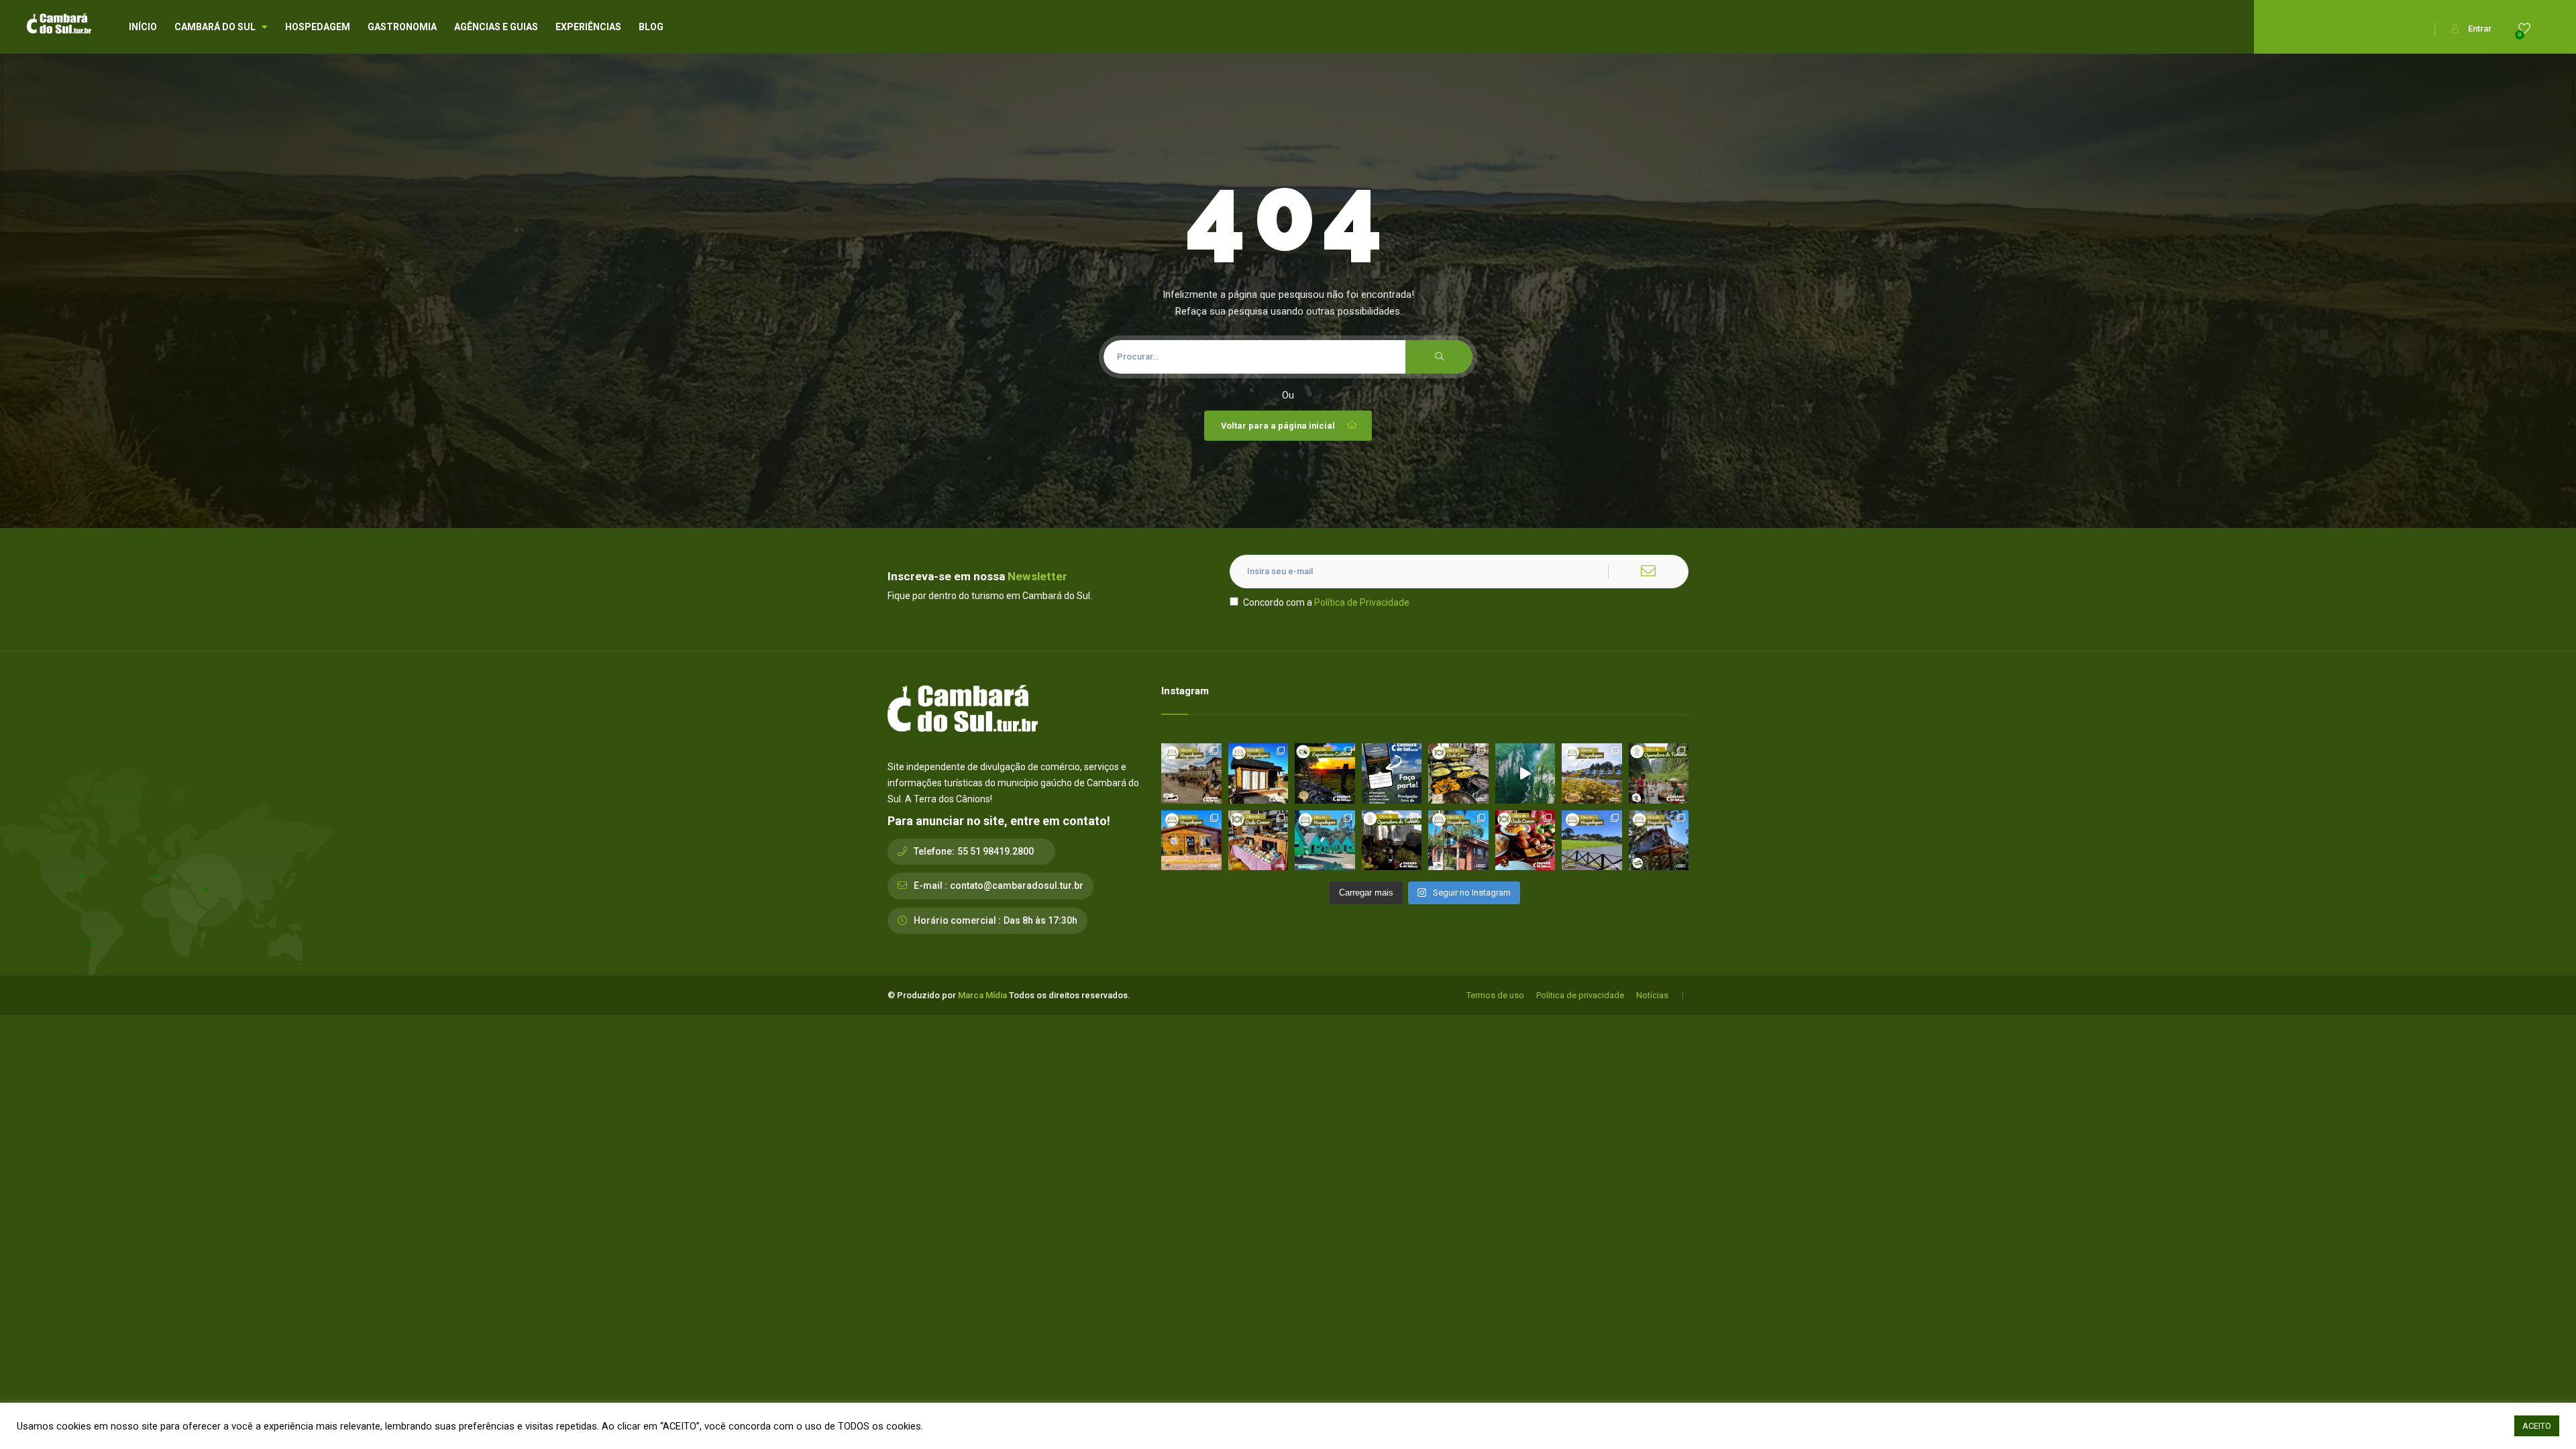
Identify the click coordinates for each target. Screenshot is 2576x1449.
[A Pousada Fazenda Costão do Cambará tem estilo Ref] (1191, 773)
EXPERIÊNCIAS (588, 27)
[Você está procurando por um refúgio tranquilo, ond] (1458, 841)
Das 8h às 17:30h (1040, 920)
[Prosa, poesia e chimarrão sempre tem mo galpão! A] (1325, 773)
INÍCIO (143, 27)
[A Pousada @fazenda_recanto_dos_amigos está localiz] (1592, 773)
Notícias (1652, 995)
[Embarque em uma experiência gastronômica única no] (1458, 773)
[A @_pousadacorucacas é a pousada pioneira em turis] (1592, 841)
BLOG (651, 27)
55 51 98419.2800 (996, 851)
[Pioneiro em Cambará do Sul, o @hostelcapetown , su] (1191, 841)
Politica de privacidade (1580, 995)
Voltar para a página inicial (1278, 426)
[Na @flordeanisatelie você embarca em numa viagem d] (1258, 841)
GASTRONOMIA (402, 27)
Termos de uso (1495, 995)
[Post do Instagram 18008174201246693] (1525, 773)
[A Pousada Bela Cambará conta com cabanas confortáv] (1325, 841)
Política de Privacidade (1362, 602)
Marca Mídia (982, 995)
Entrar (2480, 29)
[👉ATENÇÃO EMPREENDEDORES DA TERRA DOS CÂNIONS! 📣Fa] (1392, 773)
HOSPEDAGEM (318, 27)
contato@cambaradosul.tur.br (1017, 885)
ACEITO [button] (2537, 1426)
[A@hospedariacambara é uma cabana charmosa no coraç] (1258, 773)
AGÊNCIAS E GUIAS (496, 27)
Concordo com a (1326, 602)
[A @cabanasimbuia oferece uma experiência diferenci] (1659, 841)
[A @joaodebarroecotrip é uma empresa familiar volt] (1659, 773)
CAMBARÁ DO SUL (215, 27)
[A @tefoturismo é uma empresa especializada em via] (1392, 841)
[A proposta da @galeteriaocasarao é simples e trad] (1525, 841)
